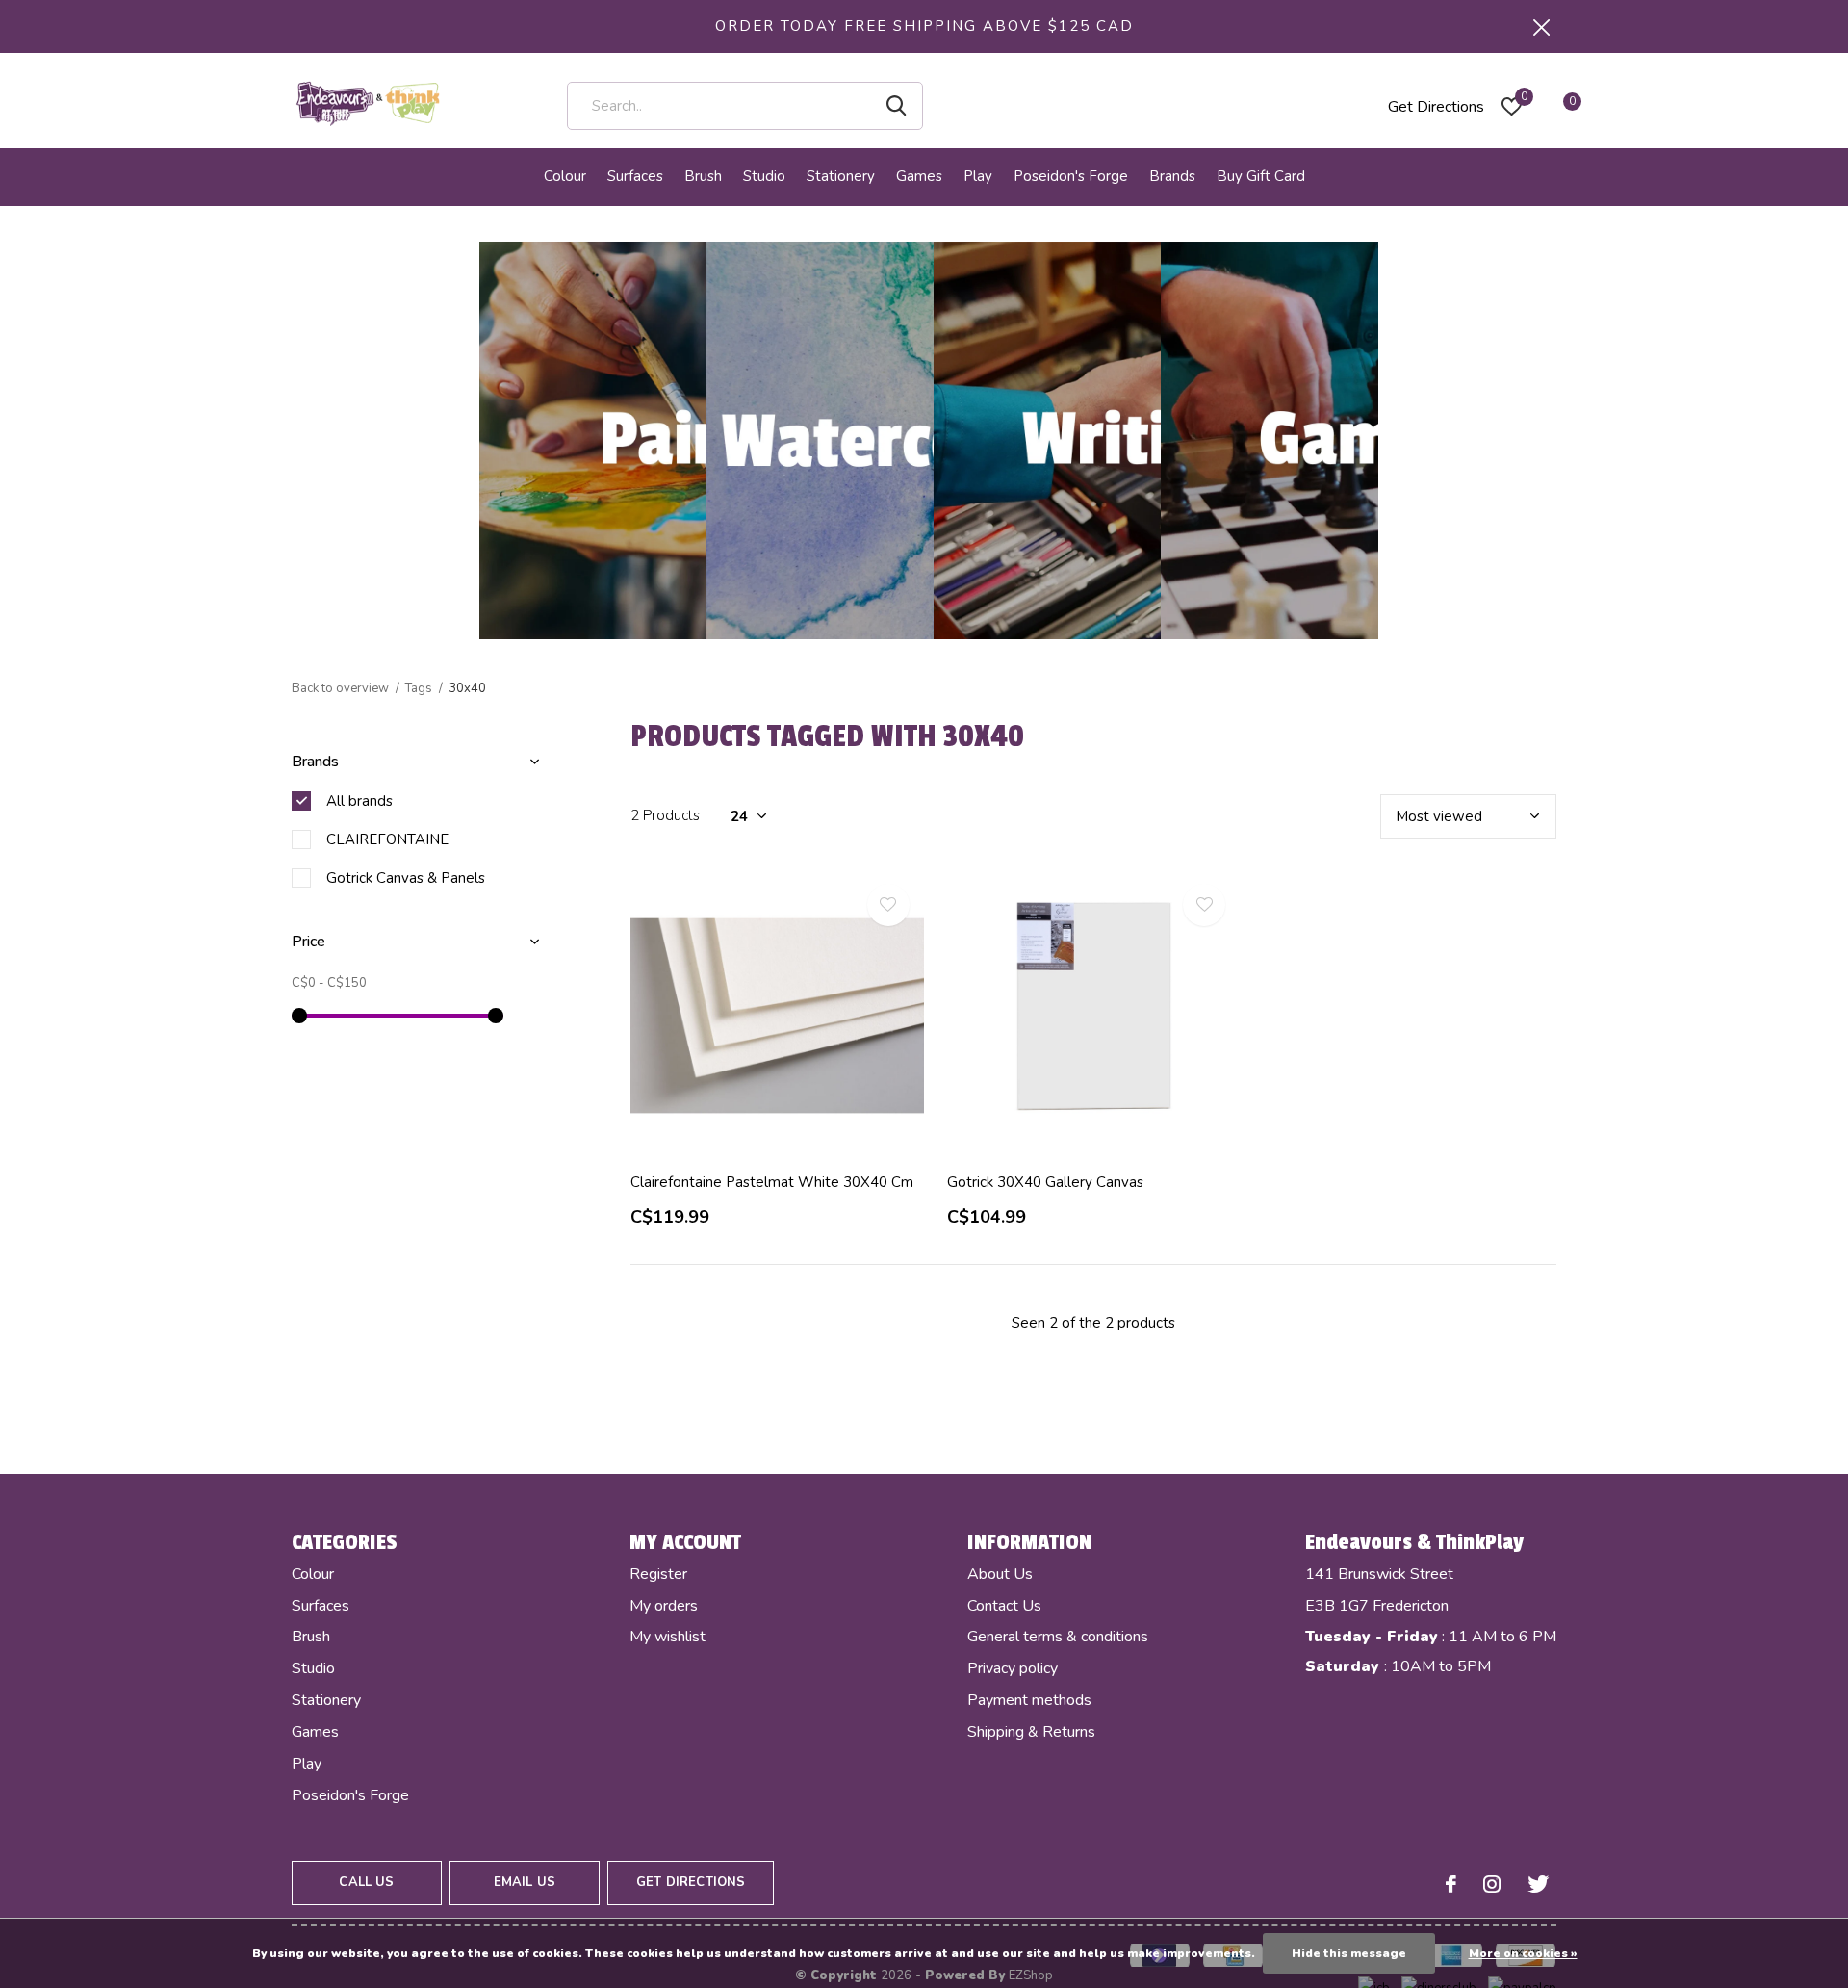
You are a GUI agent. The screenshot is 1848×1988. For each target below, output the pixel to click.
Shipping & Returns (1031, 1732)
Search (896, 106)
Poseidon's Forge (1071, 176)
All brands (359, 801)
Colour (565, 176)
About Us (1000, 1574)
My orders (664, 1606)
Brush (703, 176)
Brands (1172, 176)
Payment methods (1029, 1700)
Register (658, 1574)
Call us (366, 1882)
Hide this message (1349, 1953)
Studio (764, 176)
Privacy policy (1013, 1668)
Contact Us (1004, 1606)
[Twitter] (1538, 1884)
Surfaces (635, 176)
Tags (419, 688)
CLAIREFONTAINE (387, 839)
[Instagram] (1492, 1884)
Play (978, 176)
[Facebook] (1451, 1884)
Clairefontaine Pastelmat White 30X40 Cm (772, 1182)
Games (919, 176)
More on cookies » (1523, 1953)
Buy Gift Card (1261, 176)
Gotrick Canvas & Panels (406, 878)
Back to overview (340, 688)
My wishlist (667, 1637)
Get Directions (1436, 107)
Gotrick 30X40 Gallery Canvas (1045, 1182)
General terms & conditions (1058, 1637)
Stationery (841, 176)
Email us (525, 1882)
